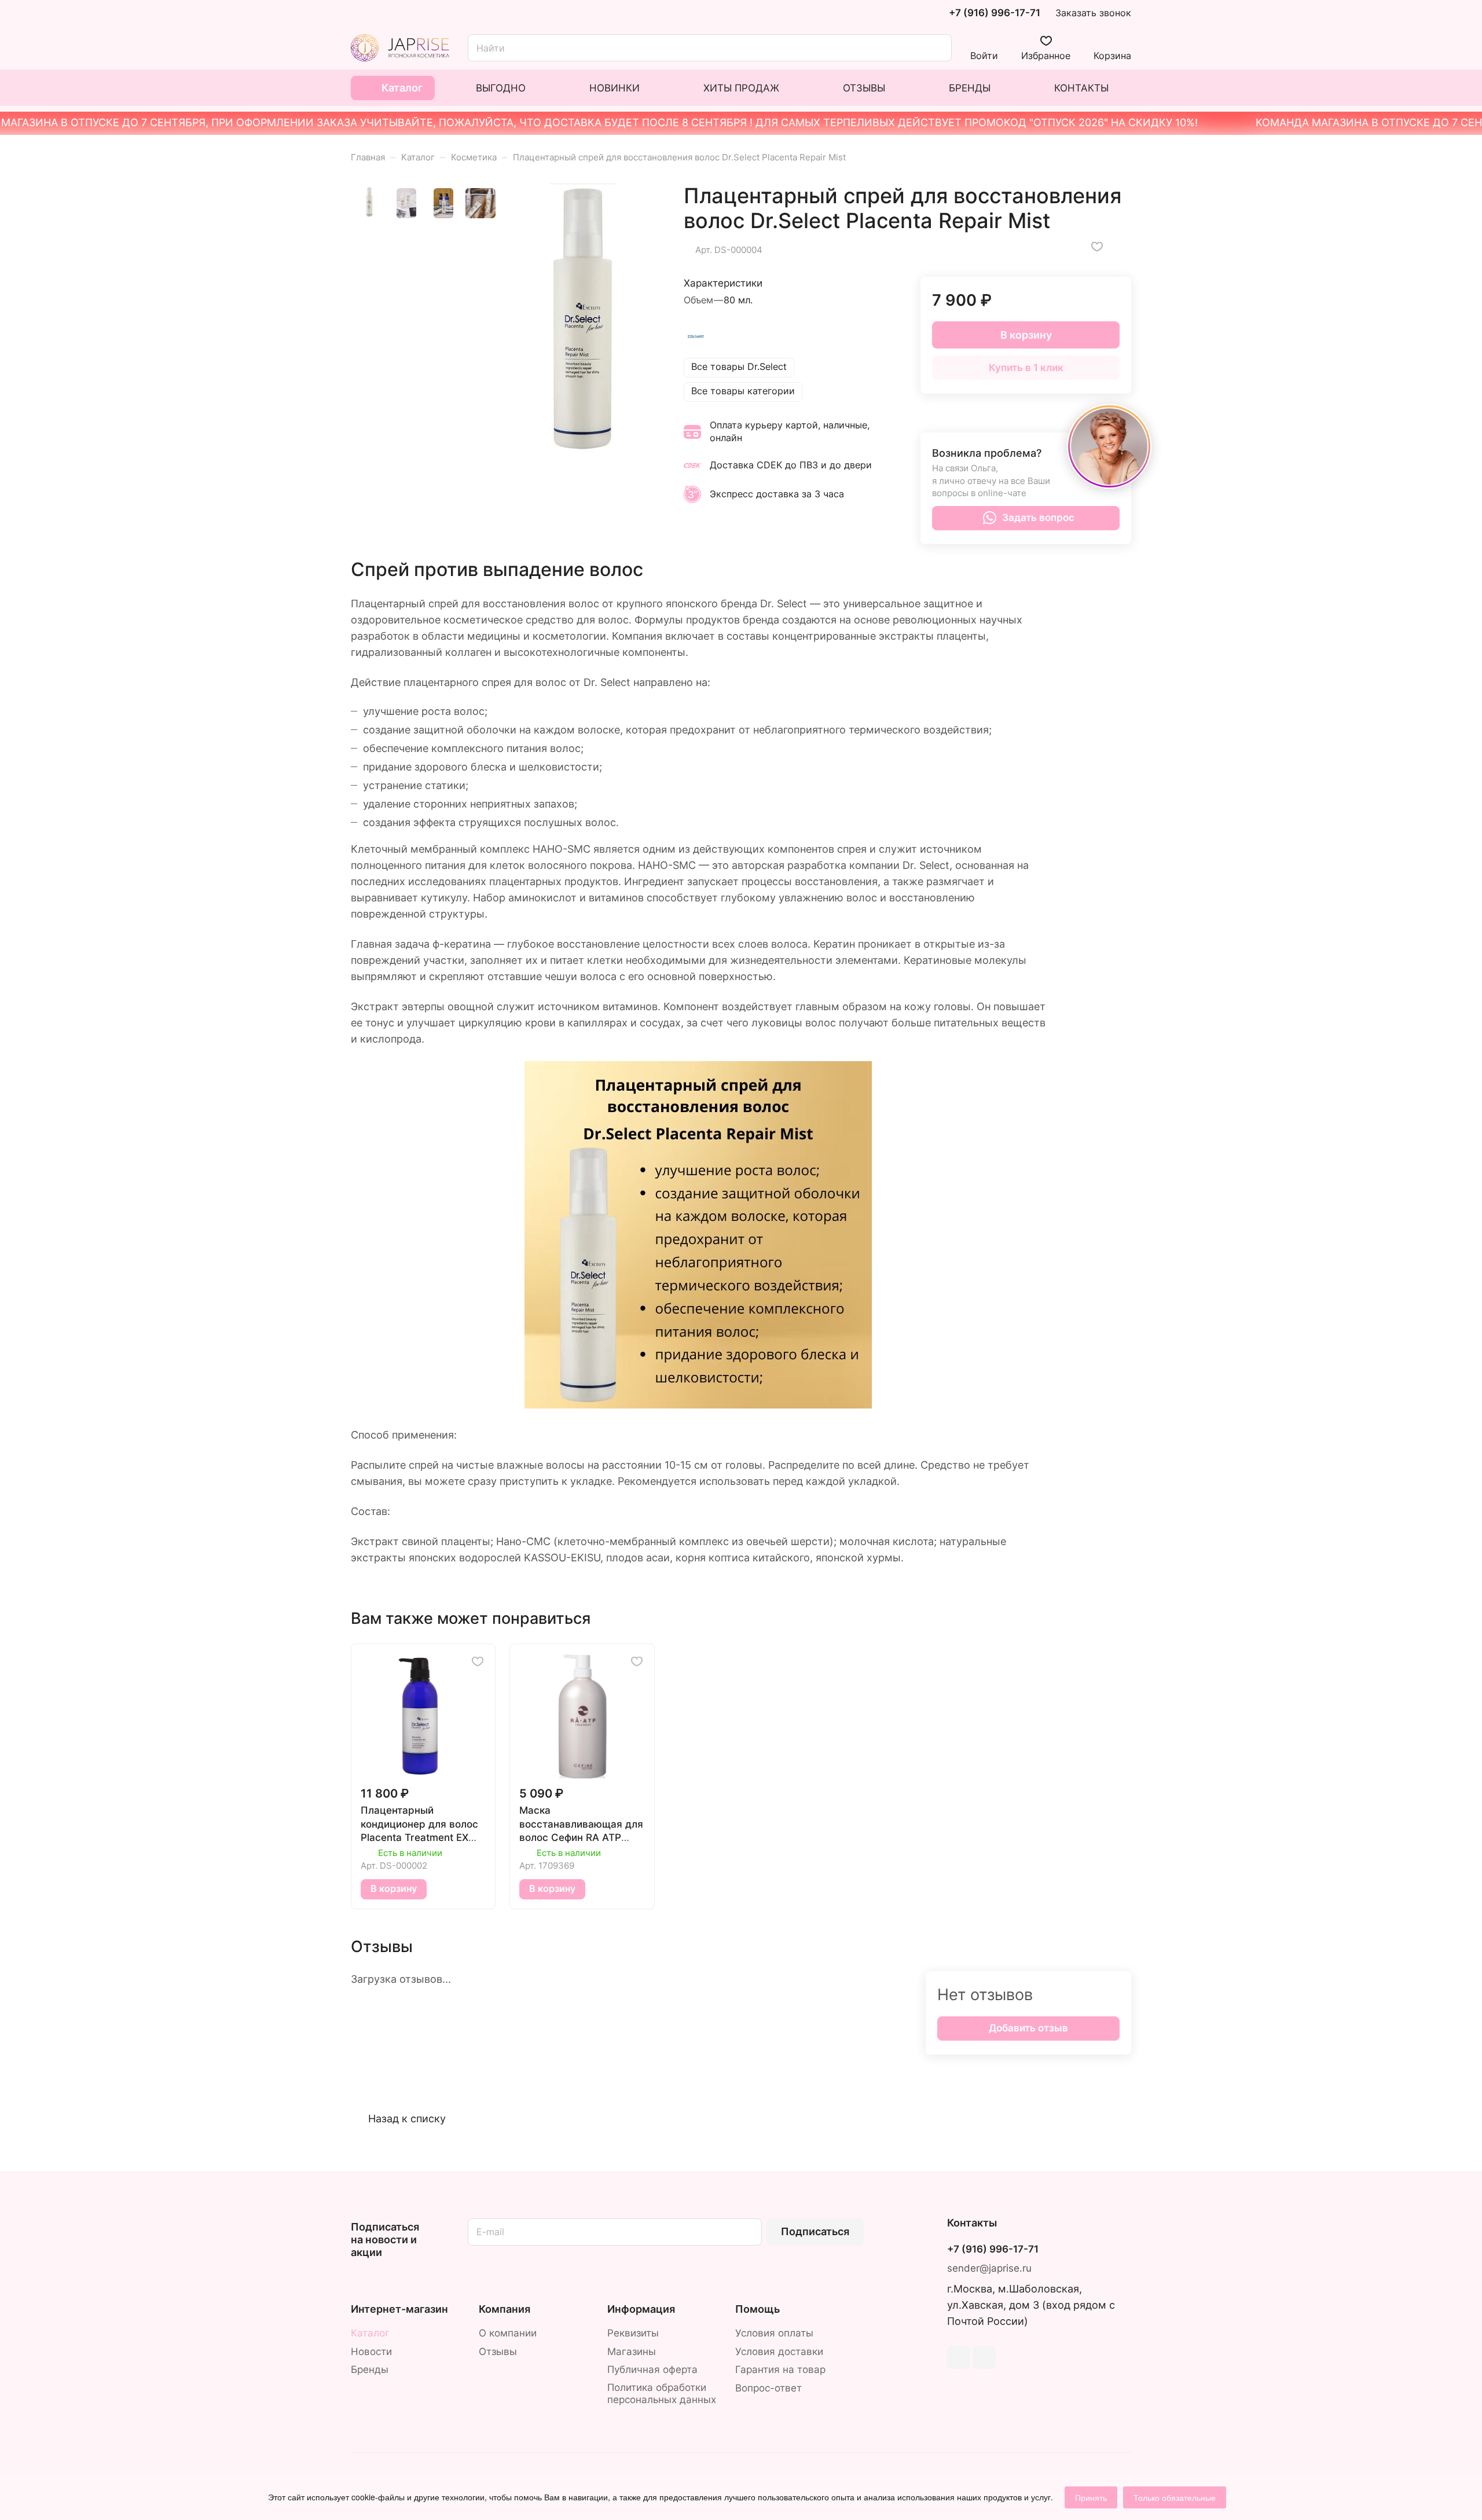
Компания (505, 2309)
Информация (641, 2309)
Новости (371, 2352)
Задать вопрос (1038, 518)
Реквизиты (633, 2333)
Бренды (370, 2369)
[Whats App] (984, 2357)
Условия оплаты (774, 2333)
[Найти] (937, 48)
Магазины (632, 2352)
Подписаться (815, 2231)
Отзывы (498, 2352)
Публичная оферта (652, 2369)
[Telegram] (959, 2357)
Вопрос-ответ (768, 2388)
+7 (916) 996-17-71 (995, 13)
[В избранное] (1097, 247)
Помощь (757, 2309)
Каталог (370, 2333)
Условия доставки (779, 2352)
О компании (508, 2333)
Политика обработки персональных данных (662, 2394)
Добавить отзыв (1028, 2028)
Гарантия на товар (780, 2369)
